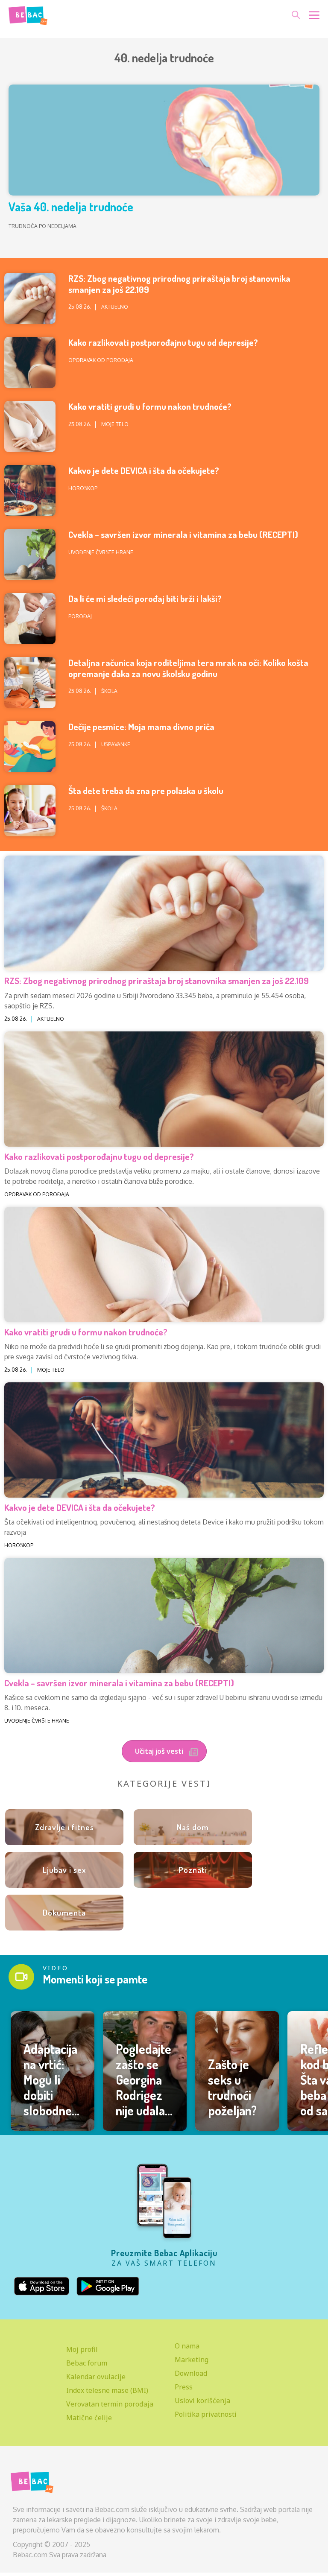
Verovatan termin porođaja (110, 2404)
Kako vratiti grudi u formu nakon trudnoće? (150, 406)
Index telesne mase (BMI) (107, 2390)
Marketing (192, 2360)
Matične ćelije (89, 2418)
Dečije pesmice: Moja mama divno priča (141, 726)
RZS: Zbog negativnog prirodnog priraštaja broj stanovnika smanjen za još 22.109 (179, 283)
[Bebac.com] (28, 14)
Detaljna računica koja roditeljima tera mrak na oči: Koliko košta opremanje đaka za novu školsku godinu (188, 668)
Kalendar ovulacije (96, 2377)
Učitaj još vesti (160, 1751)
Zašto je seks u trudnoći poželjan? (232, 2087)
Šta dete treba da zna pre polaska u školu (146, 790)
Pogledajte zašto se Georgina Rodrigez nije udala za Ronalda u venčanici (144, 2095)
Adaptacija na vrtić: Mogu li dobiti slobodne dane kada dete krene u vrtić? (52, 2103)
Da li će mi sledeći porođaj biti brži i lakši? (145, 598)
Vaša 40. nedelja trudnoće (71, 207)
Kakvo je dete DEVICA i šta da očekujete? (144, 470)
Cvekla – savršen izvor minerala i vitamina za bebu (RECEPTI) (183, 534)
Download (191, 2373)
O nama (187, 2346)
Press (184, 2387)
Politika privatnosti (206, 2414)
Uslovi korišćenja (202, 2401)
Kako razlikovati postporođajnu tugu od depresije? (163, 342)
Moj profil (82, 2349)
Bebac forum (87, 2363)
